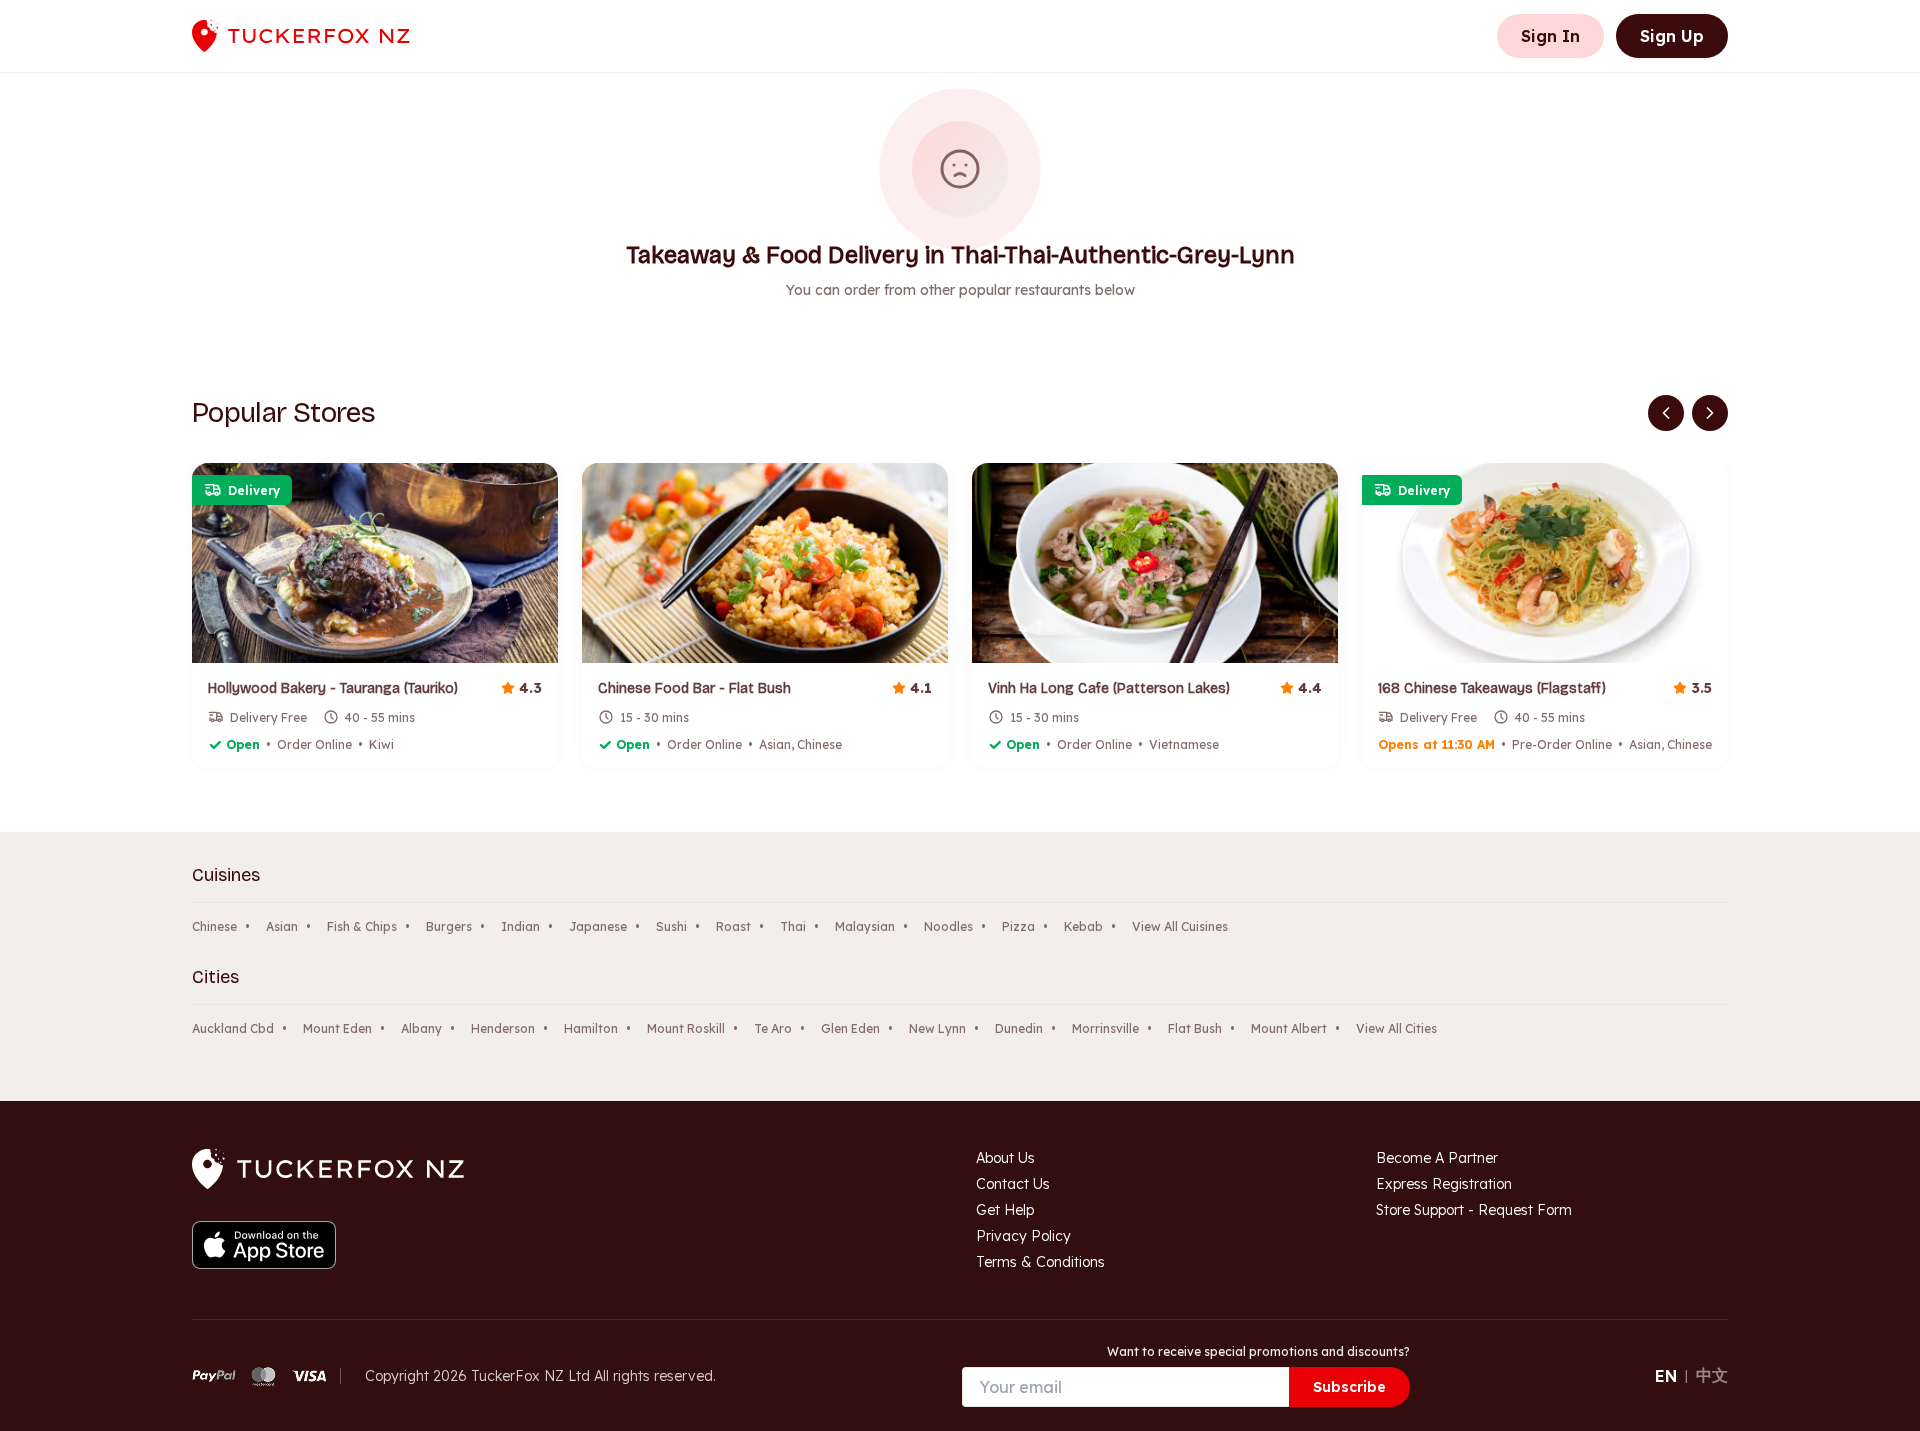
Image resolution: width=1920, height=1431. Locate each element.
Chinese (214, 926)
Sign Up (1672, 36)
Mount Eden (337, 1028)
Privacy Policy (1023, 1236)
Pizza (1018, 926)
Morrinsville (1105, 1028)
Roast (733, 926)
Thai (793, 926)
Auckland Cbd (233, 1028)
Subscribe (1349, 1387)
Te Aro (773, 1028)
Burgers (449, 926)
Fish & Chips (362, 926)
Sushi (671, 926)
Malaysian (865, 926)
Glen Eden (850, 1028)
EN (1666, 1376)
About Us (1005, 1158)
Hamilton (591, 1028)
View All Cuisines (1180, 926)
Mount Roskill (686, 1028)
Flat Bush (1195, 1028)
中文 (1712, 1375)
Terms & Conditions (1040, 1262)
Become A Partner (1437, 1158)
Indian (520, 926)
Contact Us (1013, 1184)
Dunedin (1019, 1028)
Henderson (503, 1028)
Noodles (948, 926)
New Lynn (937, 1028)
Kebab (1083, 926)
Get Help (1005, 1210)
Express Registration (1444, 1184)
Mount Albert (1289, 1028)
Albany (421, 1028)
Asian (282, 926)
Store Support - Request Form (1474, 1210)
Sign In (1550, 36)
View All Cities (1396, 1028)
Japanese (598, 926)
